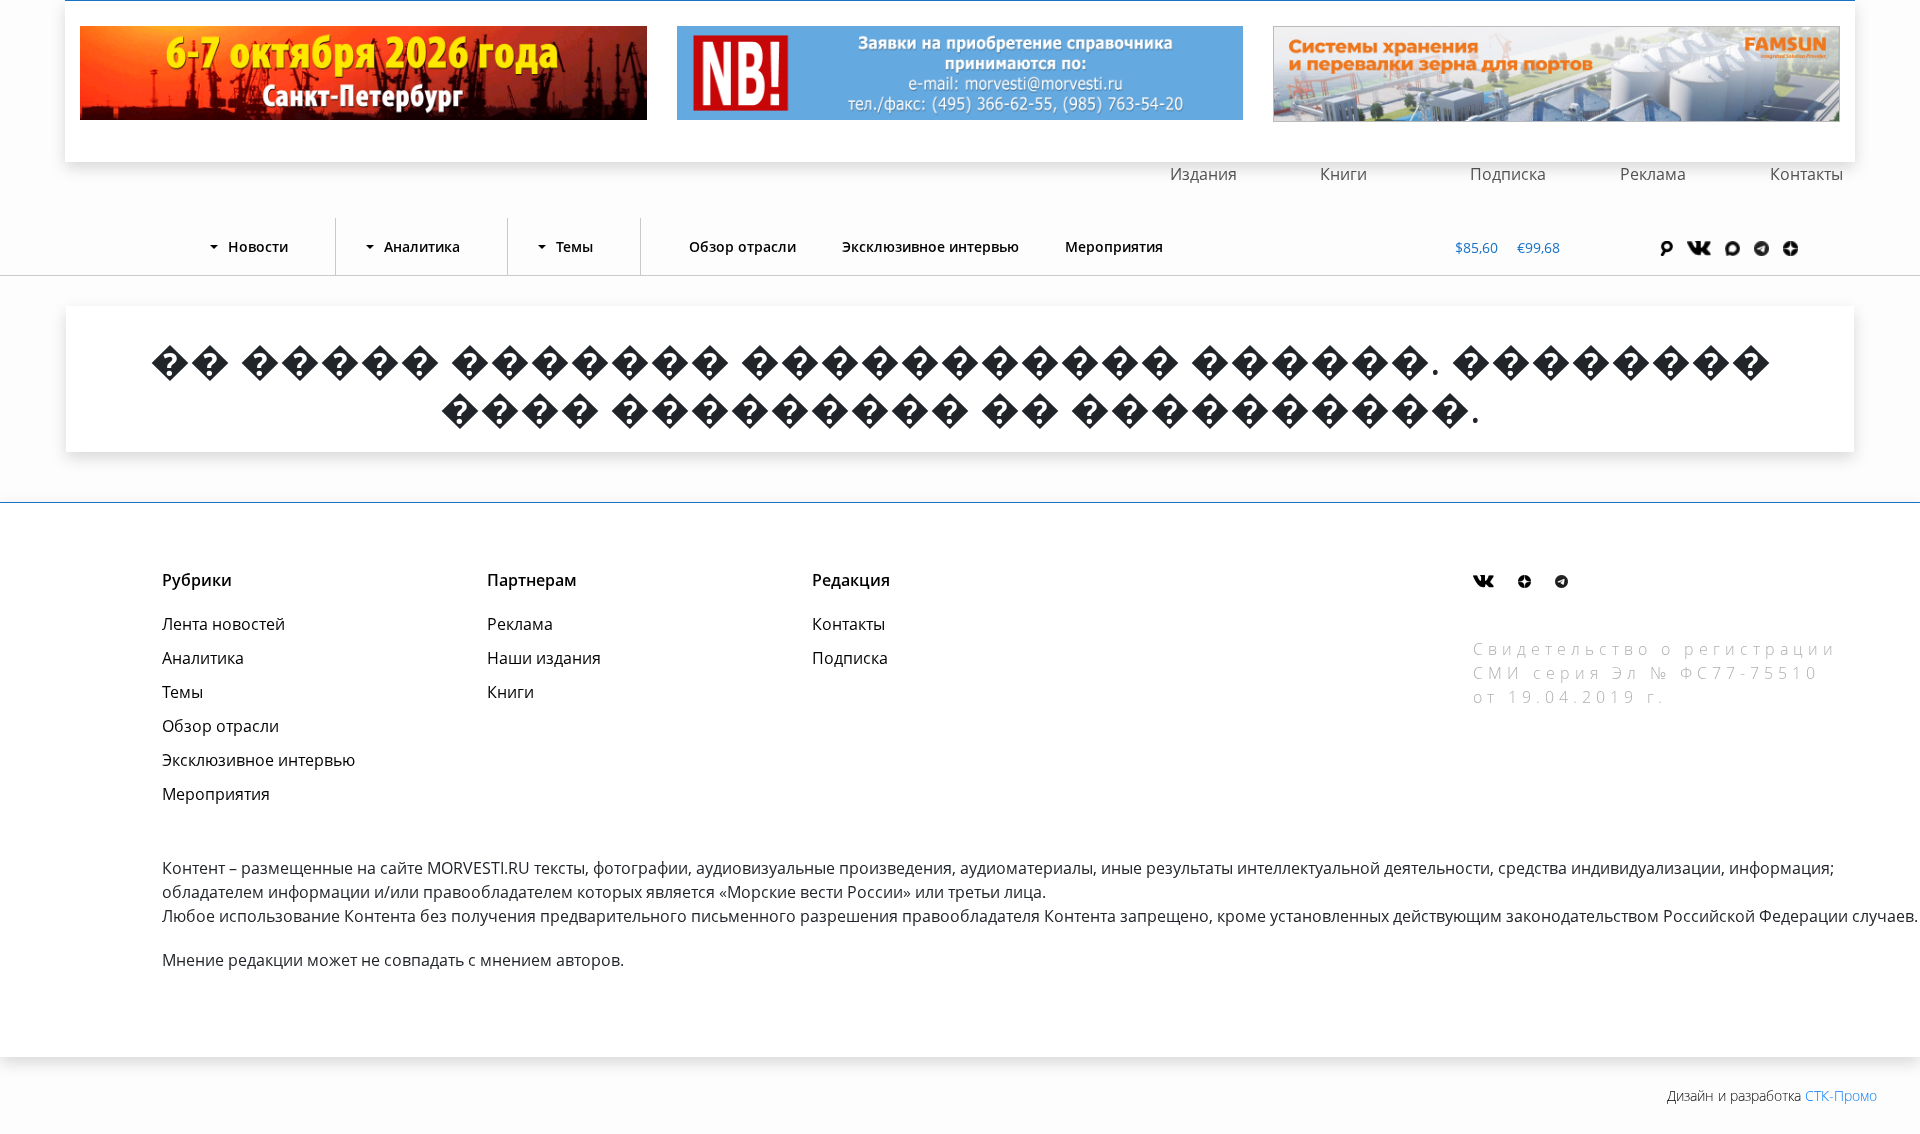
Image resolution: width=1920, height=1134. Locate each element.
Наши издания (544, 658)
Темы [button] (574, 246)
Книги (1343, 174)
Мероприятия (1114, 246)
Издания (1203, 174)
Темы (182, 692)
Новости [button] (258, 246)
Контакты (1806, 174)
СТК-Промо (1841, 1095)
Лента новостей (223, 624)
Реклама (1653, 174)
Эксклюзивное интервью (930, 246)
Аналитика (203, 658)
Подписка (1508, 174)
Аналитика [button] (422, 246)
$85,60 (1476, 247)
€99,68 (1538, 247)
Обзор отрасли (742, 246)
